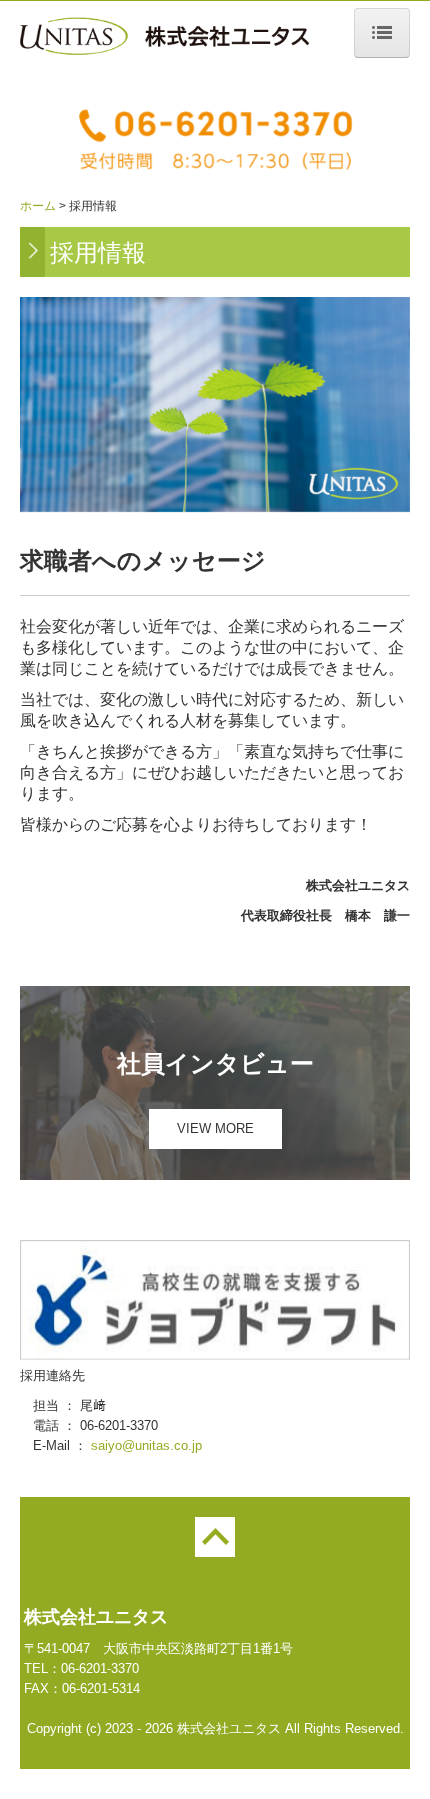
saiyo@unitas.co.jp (146, 1445)
